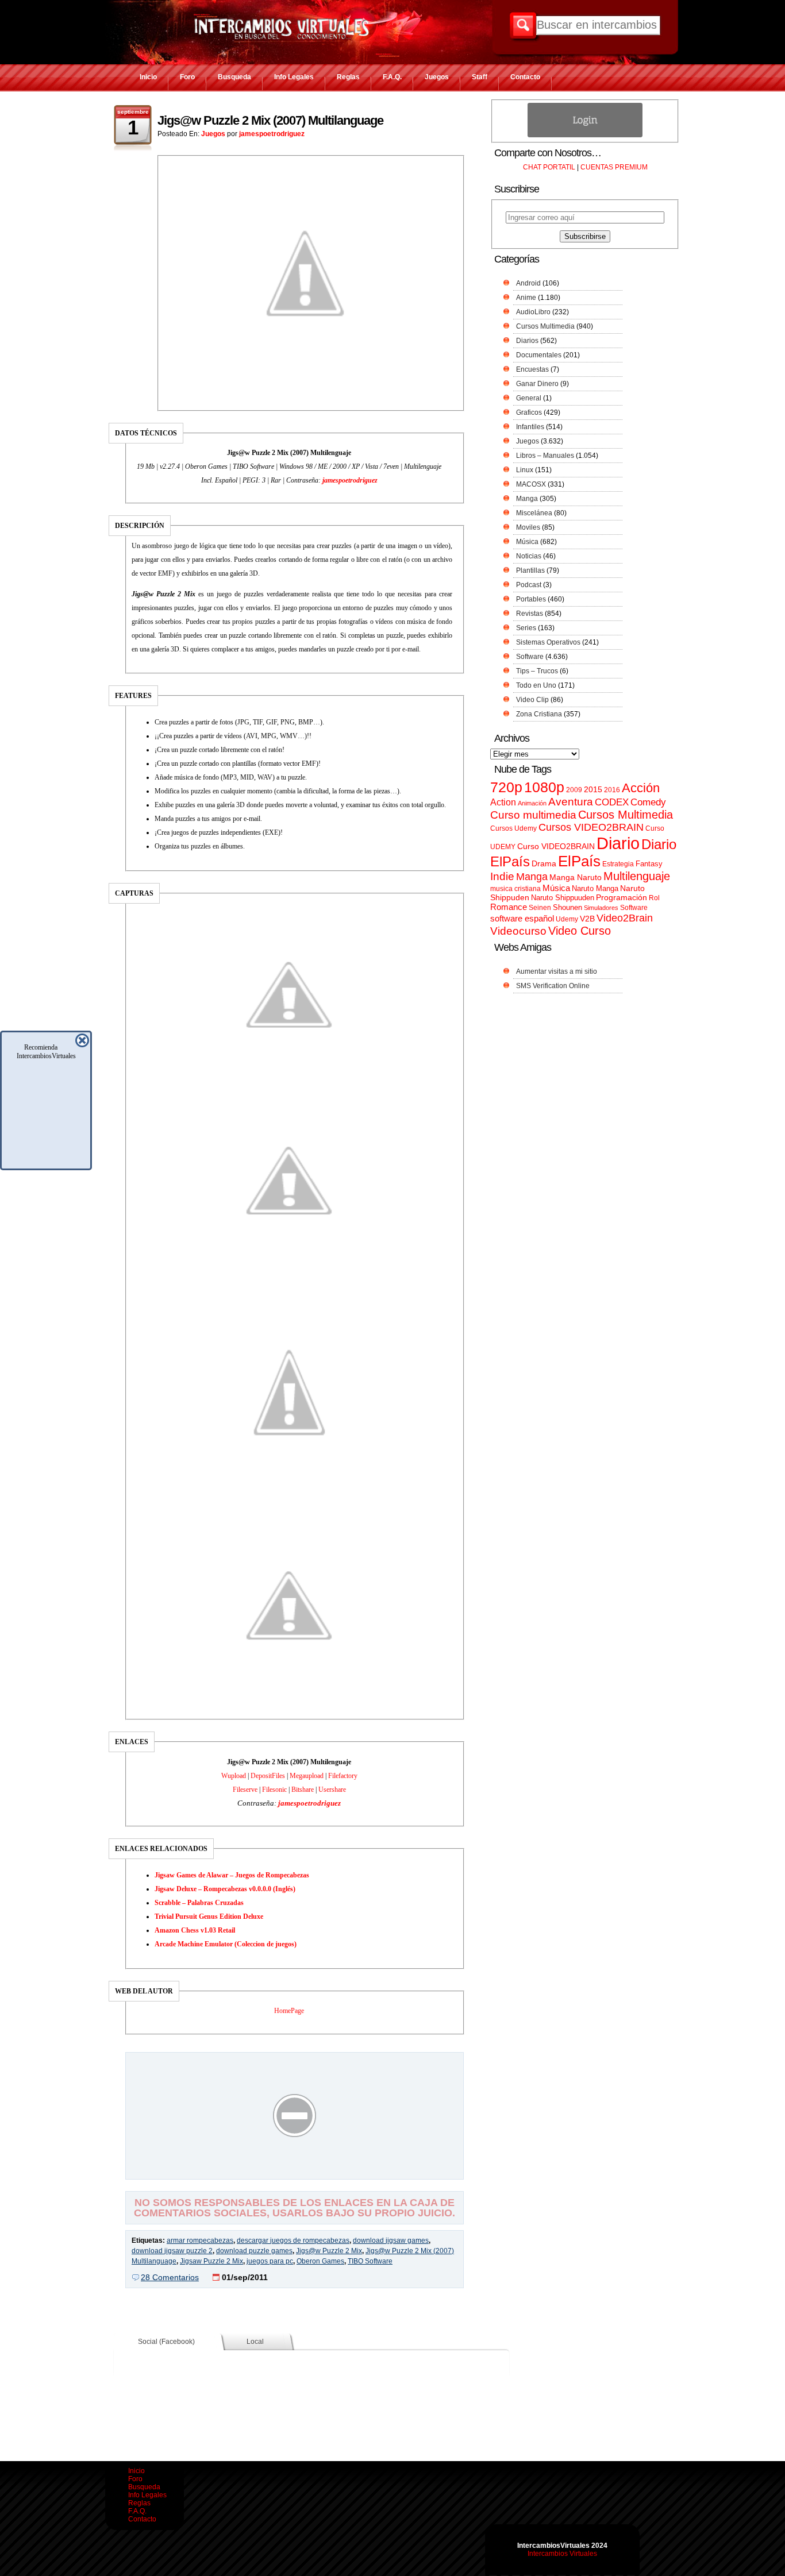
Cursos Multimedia (545, 326)
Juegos (437, 77)
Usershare (332, 1790)
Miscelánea (534, 513)
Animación (532, 803)
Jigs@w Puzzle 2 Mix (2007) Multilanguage (270, 120)
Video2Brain (625, 918)
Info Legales (294, 77)
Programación (622, 897)
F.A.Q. (392, 77)
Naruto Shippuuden (563, 898)
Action (503, 802)
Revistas (530, 614)
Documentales (539, 355)
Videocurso (518, 931)
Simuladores (601, 908)
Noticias (529, 556)
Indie (502, 876)
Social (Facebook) (166, 2342)
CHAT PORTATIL (549, 167)
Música (527, 542)
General (529, 398)
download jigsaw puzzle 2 (172, 2251)
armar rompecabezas (200, 2240)
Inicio (148, 77)
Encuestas (532, 369)
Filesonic (274, 1790)
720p (506, 787)
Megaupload (307, 1776)
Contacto (525, 77)
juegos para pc (270, 2261)
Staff (480, 77)
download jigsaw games (391, 2240)
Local (255, 2342)
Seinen (540, 908)
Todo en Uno (536, 685)
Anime (526, 298)
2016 (612, 790)
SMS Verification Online (553, 986)
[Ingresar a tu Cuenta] (585, 135)
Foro (187, 77)
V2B (587, 919)
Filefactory (343, 1776)
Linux (525, 470)
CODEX (612, 802)
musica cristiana (515, 889)
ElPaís (579, 861)
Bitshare (303, 1790)
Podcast (529, 585)
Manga (527, 499)
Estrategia (618, 864)
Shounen (567, 907)
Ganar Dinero (537, 384)
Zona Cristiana (539, 714)
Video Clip (532, 700)
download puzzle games (254, 2251)
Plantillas (530, 570)
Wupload (234, 1776)
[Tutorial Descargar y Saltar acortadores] (295, 2171)
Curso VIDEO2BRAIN (556, 846)
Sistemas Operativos (548, 642)
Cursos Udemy (513, 828)
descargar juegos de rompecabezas (293, 2240)
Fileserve (245, 1790)
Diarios (527, 341)
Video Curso (580, 931)
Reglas (348, 77)
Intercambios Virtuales (562, 2554)
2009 (574, 790)
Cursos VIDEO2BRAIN (591, 827)
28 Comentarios (170, 2277)
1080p (544, 787)
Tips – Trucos (537, 671)
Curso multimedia (533, 815)
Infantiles (530, 427)
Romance (509, 907)
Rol (654, 898)
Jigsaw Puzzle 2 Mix (211, 2261)
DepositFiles (268, 1776)
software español (522, 919)
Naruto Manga (595, 888)
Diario (618, 843)
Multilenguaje (637, 876)
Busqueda (234, 77)
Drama (544, 863)
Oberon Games (320, 2261)
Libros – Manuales (545, 456)
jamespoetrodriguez (272, 134)
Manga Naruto (576, 878)
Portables (531, 599)
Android (528, 283)
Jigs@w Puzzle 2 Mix (329, 2251)
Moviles (528, 527)
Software (530, 657)
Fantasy (649, 864)
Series (526, 628)
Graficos (529, 412)
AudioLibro (533, 312)
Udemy (567, 919)
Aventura (571, 802)
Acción (641, 788)
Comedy (648, 802)
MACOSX (531, 484)
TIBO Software (370, 2261)
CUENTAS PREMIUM (614, 167)
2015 (593, 790)
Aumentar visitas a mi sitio (557, 971)
